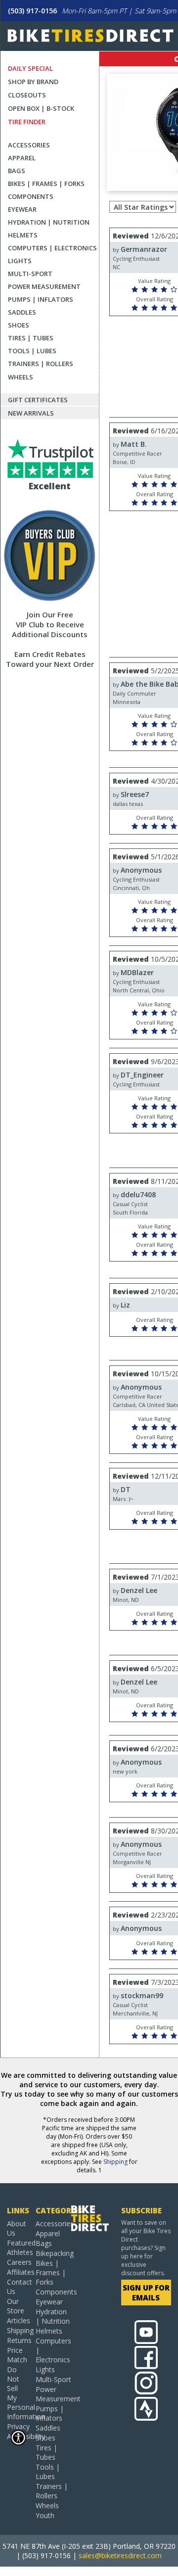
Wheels (21, 377)
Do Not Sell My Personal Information (18, 2393)
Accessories (29, 145)
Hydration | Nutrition (49, 222)
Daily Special (30, 68)
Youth (45, 2515)
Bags (17, 171)
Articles (18, 2320)
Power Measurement (44, 286)
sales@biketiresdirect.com (120, 2555)
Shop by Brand (33, 82)
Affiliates (18, 2272)
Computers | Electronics (52, 248)
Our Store (16, 2306)
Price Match (17, 2355)
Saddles (22, 312)
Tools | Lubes (32, 351)
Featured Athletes (18, 2248)
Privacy (18, 2426)
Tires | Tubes (31, 338)
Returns (18, 2340)
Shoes (19, 325)
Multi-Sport (30, 274)
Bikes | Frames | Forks (46, 184)
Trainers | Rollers (41, 364)
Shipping (115, 2162)
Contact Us (18, 2287)
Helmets (23, 235)
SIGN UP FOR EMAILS (146, 2293)
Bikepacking (53, 2253)
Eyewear (22, 209)
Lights (20, 261)
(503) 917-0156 (32, 11)
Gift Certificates (38, 400)
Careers (18, 2262)
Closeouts (27, 95)
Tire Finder (27, 122)
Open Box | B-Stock (41, 108)
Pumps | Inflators (41, 299)
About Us (17, 2228)
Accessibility (18, 2436)
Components (31, 196)
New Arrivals (31, 413)
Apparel (22, 158)
